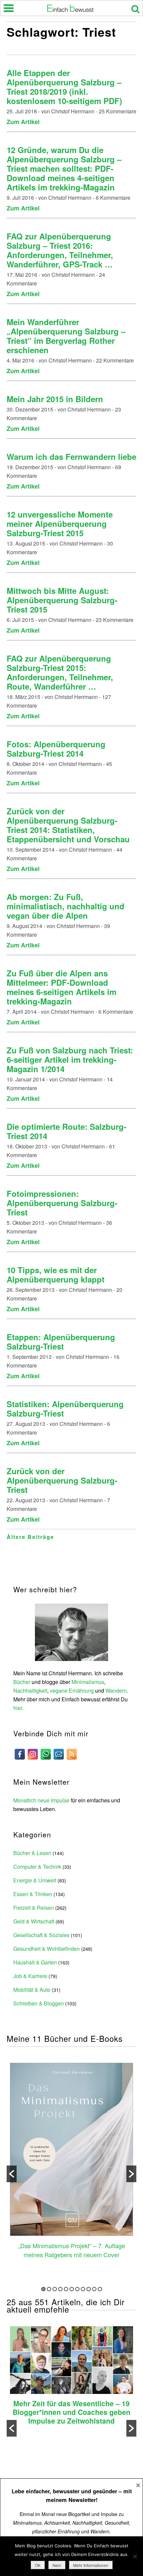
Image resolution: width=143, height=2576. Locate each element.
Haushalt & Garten (35, 1962)
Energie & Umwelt (35, 1880)
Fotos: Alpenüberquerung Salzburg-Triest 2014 (56, 749)
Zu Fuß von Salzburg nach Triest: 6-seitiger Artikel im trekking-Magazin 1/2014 (70, 1059)
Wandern (116, 1690)
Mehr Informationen (91, 2565)
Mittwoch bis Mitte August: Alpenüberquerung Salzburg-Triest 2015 (62, 600)
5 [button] (66, 2289)
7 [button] (77, 2289)
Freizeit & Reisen (34, 1908)
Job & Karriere (30, 1976)
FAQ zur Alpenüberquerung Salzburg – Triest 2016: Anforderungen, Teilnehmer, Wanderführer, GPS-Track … (60, 250)
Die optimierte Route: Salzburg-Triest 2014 (67, 1131)
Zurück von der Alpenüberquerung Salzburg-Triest (62, 1480)
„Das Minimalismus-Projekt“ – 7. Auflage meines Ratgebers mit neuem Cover (72, 2250)
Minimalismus (88, 1682)
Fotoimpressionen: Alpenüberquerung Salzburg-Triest (62, 1203)
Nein (57, 2565)
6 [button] (72, 2289)
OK (38, 2565)
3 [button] (55, 2289)
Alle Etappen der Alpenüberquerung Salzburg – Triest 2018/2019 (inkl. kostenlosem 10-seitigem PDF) (64, 87)
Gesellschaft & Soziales (41, 1935)
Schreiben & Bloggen (39, 2003)
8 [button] (83, 2289)
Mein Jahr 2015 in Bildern (55, 399)
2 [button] (49, 2289)
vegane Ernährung (72, 1690)
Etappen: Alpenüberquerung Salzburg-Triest (61, 1342)
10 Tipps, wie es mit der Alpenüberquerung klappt (56, 1274)
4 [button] (60, 2289)
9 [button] (89, 2289)
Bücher (22, 1682)
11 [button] (100, 2289)
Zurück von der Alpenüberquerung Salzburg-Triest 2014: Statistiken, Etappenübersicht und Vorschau (68, 825)
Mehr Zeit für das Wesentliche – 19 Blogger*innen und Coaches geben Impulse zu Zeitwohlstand (71, 2412)
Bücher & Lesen (32, 1853)
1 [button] (43, 2289)
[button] (12, 2174)
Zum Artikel (23, 122)
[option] (71, 2162)
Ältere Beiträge (30, 1537)
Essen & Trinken (33, 1894)
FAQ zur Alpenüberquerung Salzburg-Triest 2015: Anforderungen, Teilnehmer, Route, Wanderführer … (60, 672)
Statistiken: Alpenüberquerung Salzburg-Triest (65, 1409)
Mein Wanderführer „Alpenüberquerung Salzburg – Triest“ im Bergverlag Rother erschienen (66, 336)
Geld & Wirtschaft (34, 1921)
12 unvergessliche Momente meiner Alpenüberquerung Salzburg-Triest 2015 (60, 524)
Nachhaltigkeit (30, 1690)
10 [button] (94, 2289)
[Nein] (135, 2556)
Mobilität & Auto (32, 1990)
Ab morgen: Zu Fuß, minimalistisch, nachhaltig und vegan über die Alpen (66, 906)
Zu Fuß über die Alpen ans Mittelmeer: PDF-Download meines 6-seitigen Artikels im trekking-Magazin (62, 987)
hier (18, 1708)
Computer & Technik (37, 1867)
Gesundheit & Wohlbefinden (47, 1949)
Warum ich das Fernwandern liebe (71, 457)
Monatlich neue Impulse (41, 1800)
